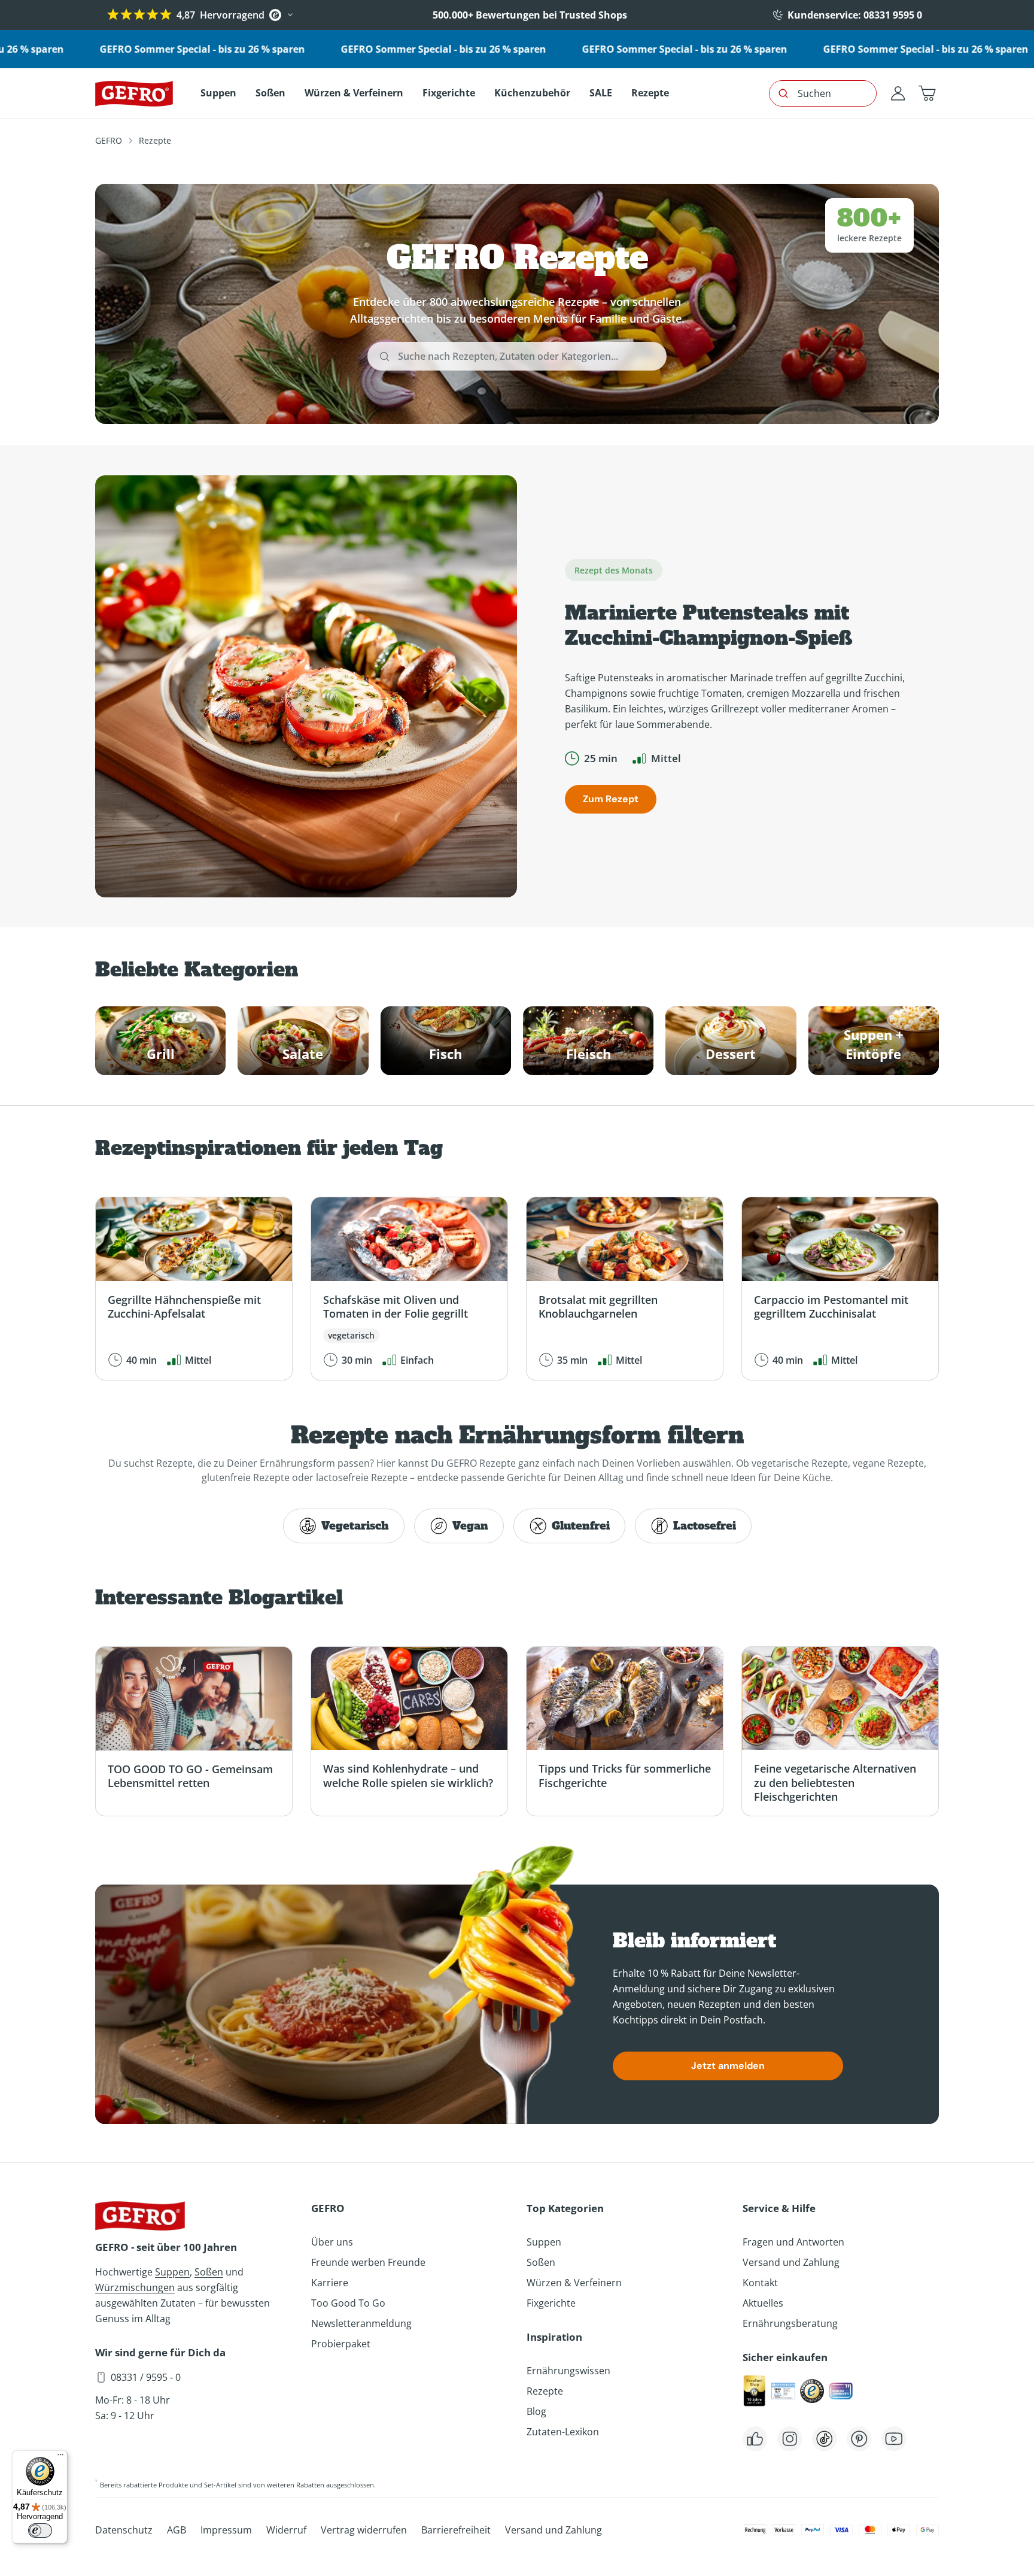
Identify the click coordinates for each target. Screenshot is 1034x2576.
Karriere (330, 2283)
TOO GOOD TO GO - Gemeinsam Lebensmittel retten (190, 1776)
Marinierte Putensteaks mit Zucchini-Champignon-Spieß (709, 626)
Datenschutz (124, 2530)
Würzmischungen (135, 2287)
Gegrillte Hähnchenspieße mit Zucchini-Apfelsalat (184, 1307)
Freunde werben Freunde (368, 2262)
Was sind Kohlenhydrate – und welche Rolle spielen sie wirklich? (408, 1775)
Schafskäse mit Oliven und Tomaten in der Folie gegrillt (396, 1307)
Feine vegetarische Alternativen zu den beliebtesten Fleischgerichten (835, 1782)
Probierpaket (341, 2344)
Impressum (226, 2530)
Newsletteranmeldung (361, 2323)
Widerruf (286, 2530)
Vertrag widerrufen (364, 2530)
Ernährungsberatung (790, 2323)
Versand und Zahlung (791, 2262)
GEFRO (109, 140)
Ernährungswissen (568, 2371)
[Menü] (60, 2457)
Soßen (209, 2272)
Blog (536, 2411)
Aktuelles (763, 2303)
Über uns (332, 2242)
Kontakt (760, 2283)
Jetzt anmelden (728, 2066)
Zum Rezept (611, 799)
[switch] (40, 2531)
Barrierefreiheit (456, 2530)
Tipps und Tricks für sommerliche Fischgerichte (625, 1775)
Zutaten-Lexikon (563, 2432)
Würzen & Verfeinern (574, 2283)
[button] (927, 93)
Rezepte (545, 2391)
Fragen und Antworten (793, 2242)
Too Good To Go (348, 2303)
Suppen (172, 2272)
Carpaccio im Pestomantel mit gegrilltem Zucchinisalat (831, 1307)
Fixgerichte (551, 2303)
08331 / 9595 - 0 (146, 2377)
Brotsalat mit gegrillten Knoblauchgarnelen (598, 1307)
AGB (177, 2530)
